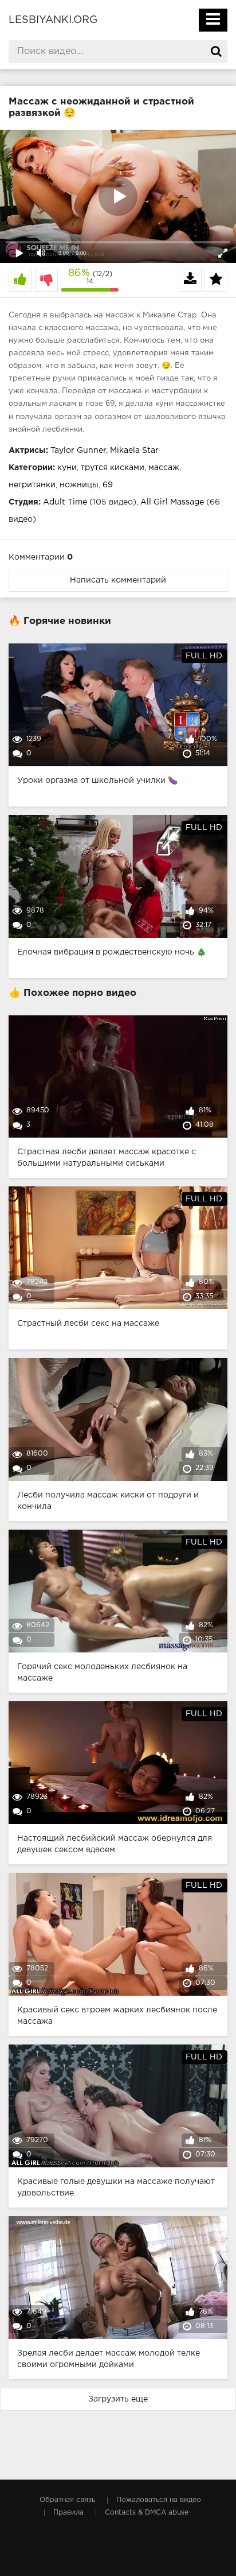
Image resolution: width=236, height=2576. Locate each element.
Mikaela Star (134, 451)
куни (67, 468)
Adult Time (65, 502)
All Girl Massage (172, 502)
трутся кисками (113, 468)
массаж (164, 468)
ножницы (79, 485)
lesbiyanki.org (53, 20)
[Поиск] (216, 52)
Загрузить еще (118, 2399)
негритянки (32, 485)
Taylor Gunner (78, 451)
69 (108, 485)
